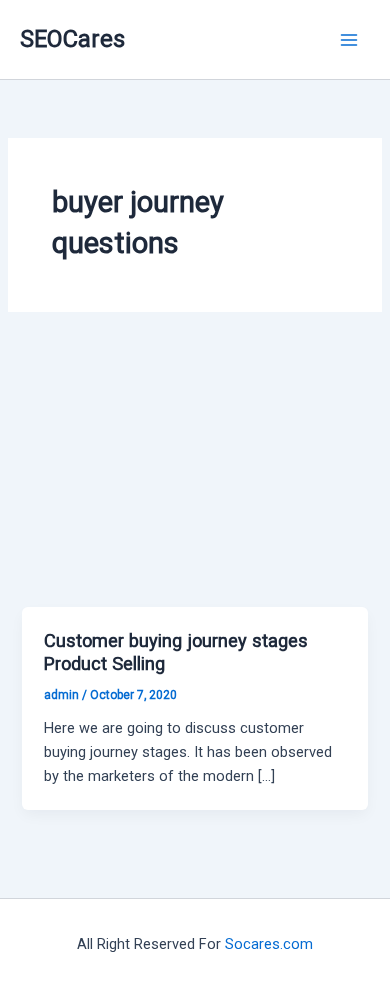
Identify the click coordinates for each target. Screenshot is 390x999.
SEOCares (72, 39)
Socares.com (269, 944)
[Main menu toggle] (349, 40)
